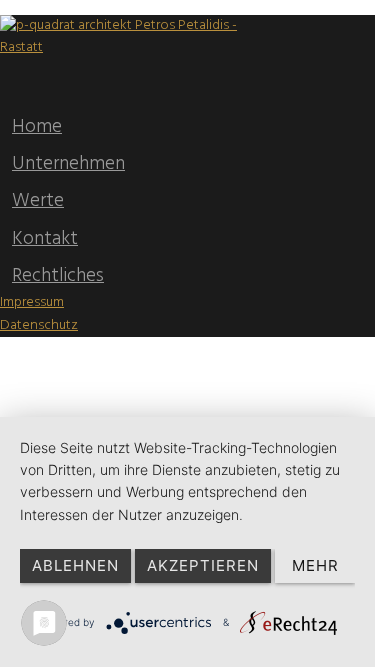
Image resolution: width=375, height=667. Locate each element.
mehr (315, 565)
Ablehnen (75, 565)
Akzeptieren (203, 565)
